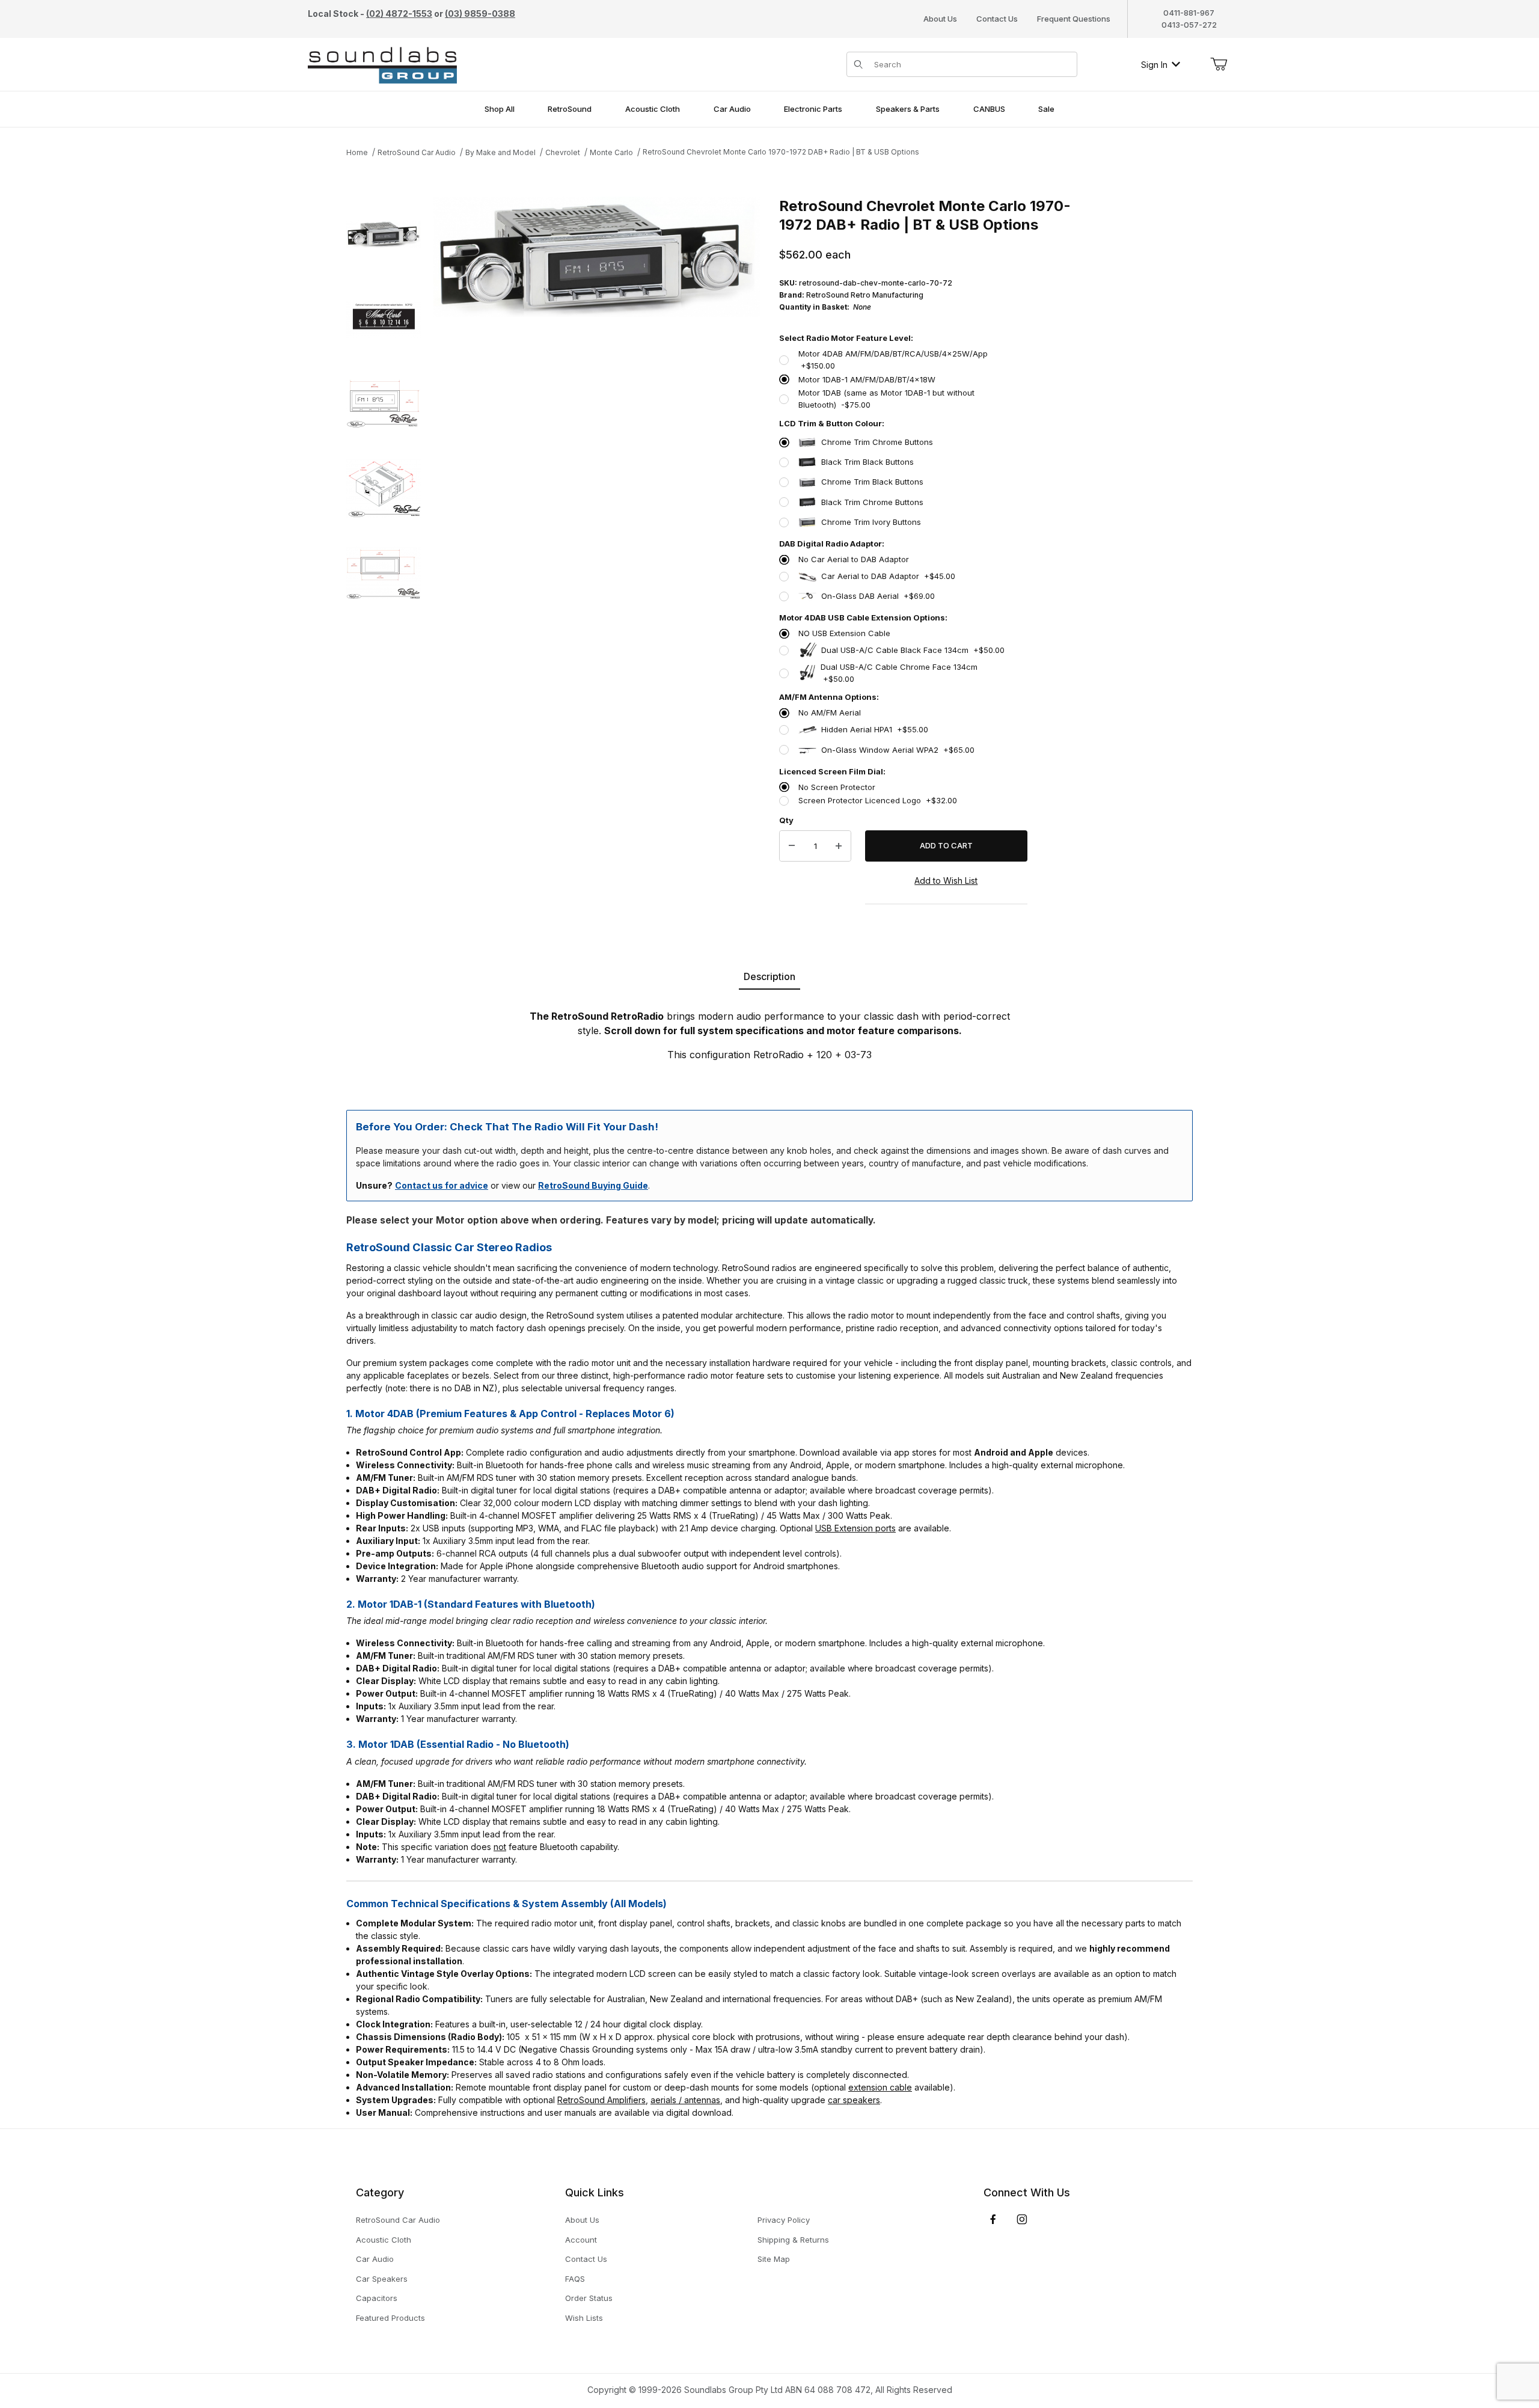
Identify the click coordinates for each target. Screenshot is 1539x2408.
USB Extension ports (855, 1528)
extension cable (880, 2087)
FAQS (575, 2279)
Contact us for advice (442, 1185)
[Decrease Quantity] (792, 846)
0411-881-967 (1189, 13)
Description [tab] (769, 976)
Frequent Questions (1074, 19)
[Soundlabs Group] (382, 63)
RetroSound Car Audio (417, 152)
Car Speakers (382, 2279)
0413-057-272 (1189, 25)
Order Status (589, 2298)
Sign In (1154, 65)
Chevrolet (563, 152)
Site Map (774, 2259)
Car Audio (375, 2259)
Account (581, 2240)
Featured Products (390, 2318)
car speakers (854, 2100)
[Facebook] (993, 2219)
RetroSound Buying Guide (593, 1185)
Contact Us (997, 19)
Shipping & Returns (793, 2240)
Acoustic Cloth (384, 2240)
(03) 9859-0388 (480, 14)
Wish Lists (584, 2318)
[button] (384, 234)
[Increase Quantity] (839, 846)
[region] (384, 561)
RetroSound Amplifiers (601, 2100)
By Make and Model (500, 152)
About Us (940, 19)
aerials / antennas (685, 2100)
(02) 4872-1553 (399, 14)
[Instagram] (1022, 2219)
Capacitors (377, 2298)
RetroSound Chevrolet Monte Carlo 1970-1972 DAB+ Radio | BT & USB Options (781, 152)
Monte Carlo (611, 152)
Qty (786, 820)
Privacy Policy (784, 2220)
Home (357, 152)
